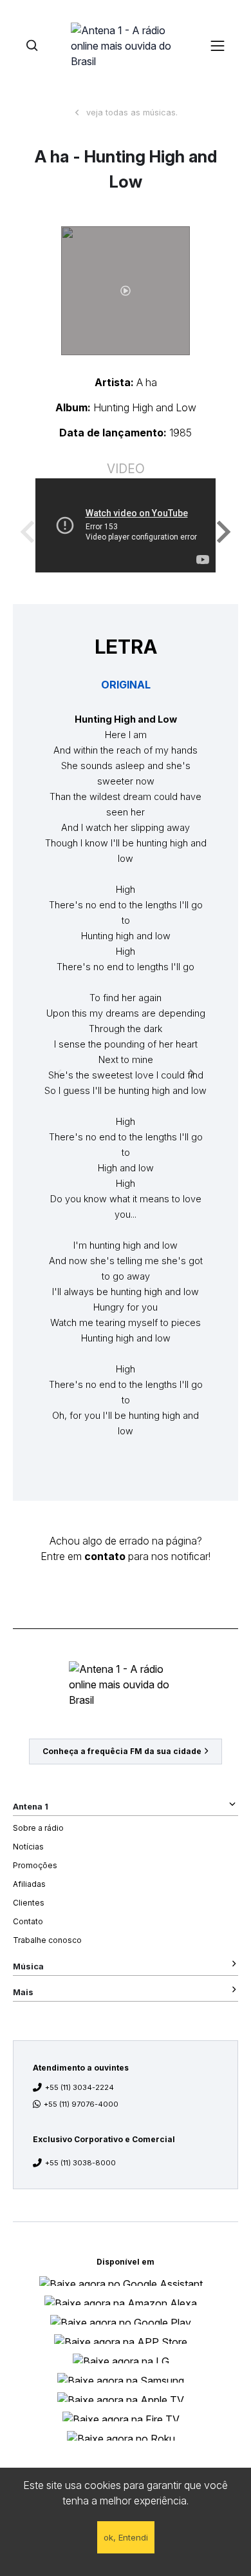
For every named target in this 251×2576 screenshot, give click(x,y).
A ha (147, 382)
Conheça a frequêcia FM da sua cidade (122, 1751)
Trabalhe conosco (47, 1940)
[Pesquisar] (32, 45)
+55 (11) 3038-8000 (80, 2163)
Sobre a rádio (38, 1828)
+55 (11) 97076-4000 (81, 2104)
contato (105, 1556)
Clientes (29, 1903)
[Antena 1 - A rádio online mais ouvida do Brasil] (126, 45)
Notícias (28, 1847)
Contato (28, 1921)
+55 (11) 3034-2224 (79, 2087)
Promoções (35, 1865)
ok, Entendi (126, 2537)
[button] (126, 291)
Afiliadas (29, 1884)
